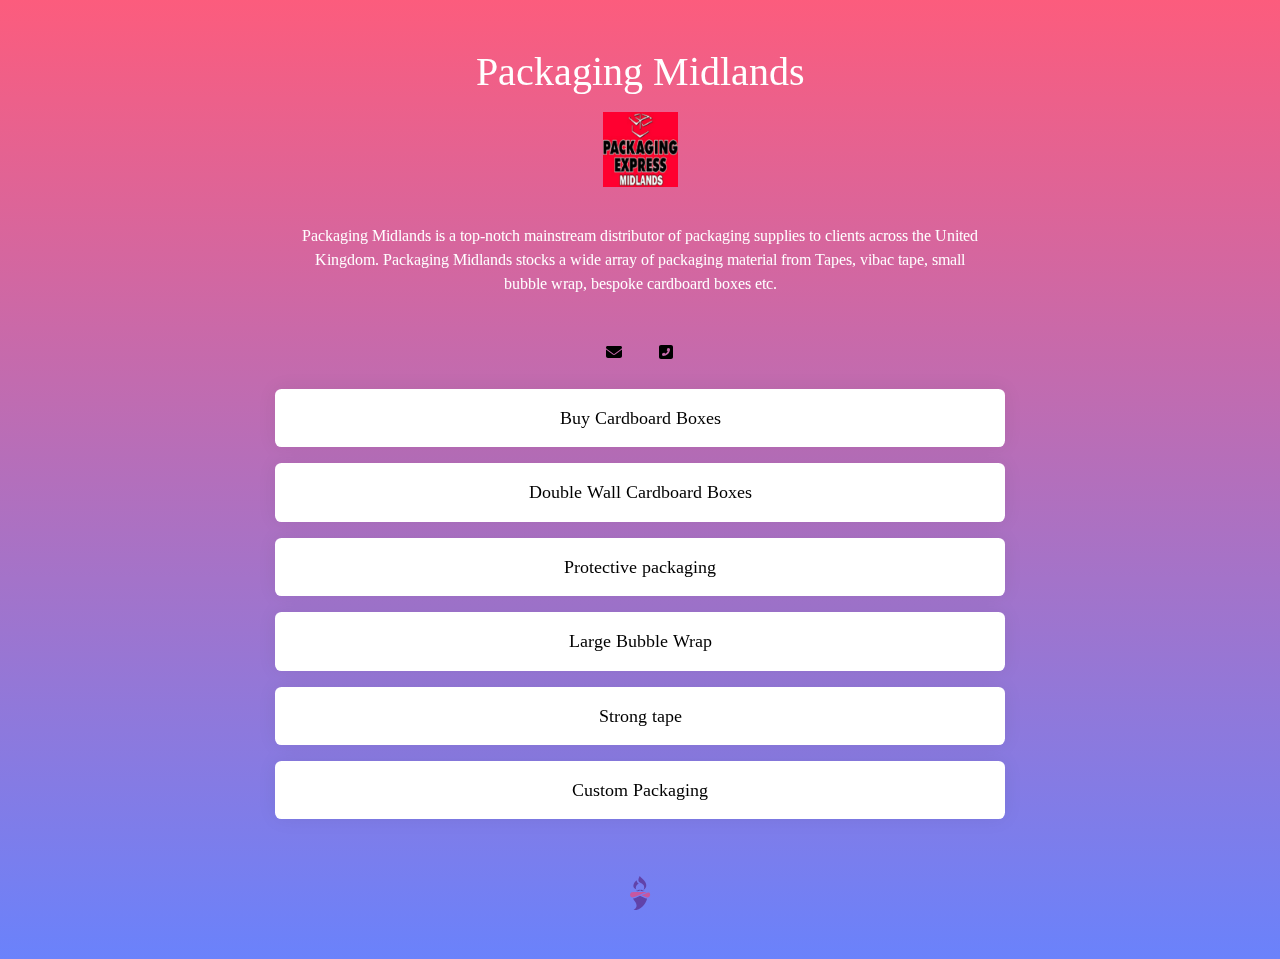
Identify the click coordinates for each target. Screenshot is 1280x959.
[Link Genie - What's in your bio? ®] (640, 892)
